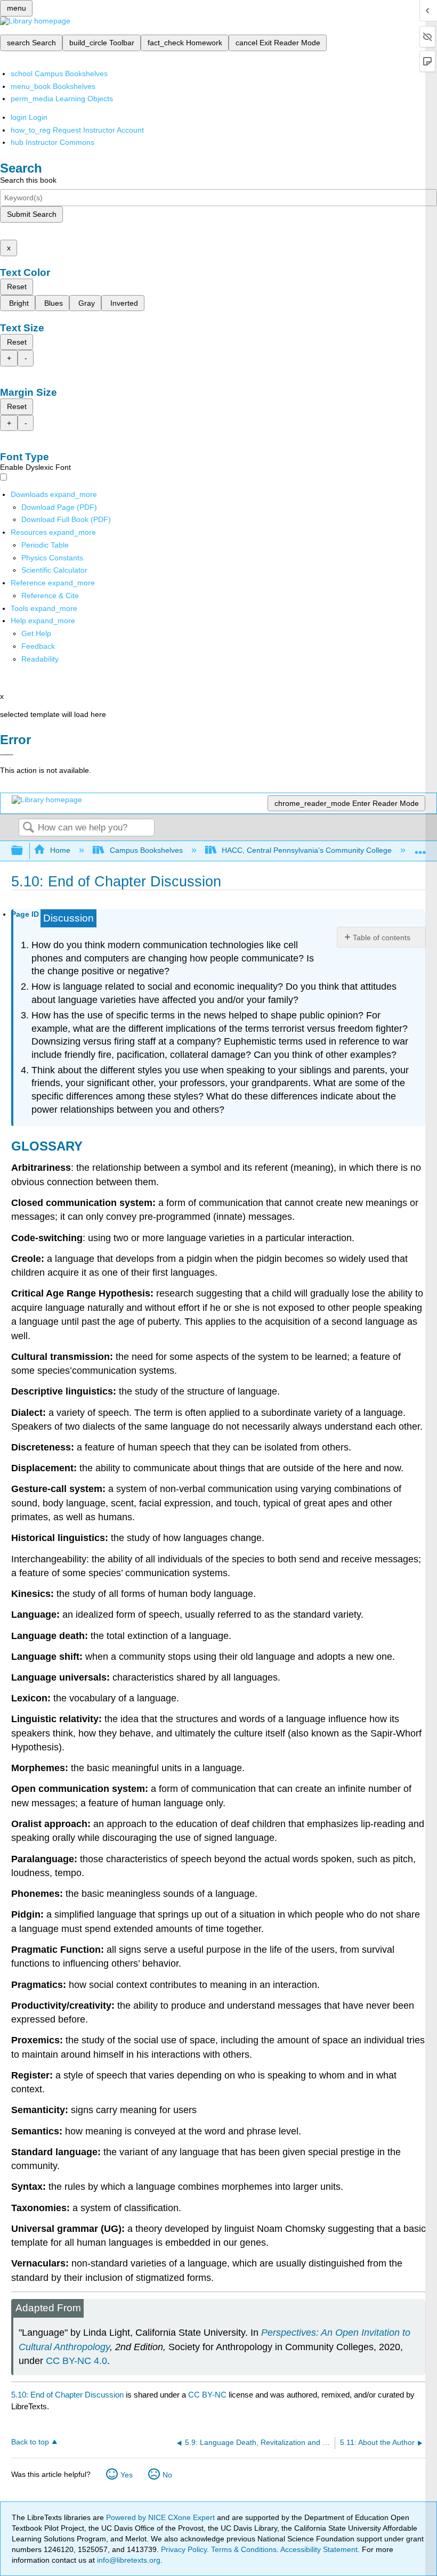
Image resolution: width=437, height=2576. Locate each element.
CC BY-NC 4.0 (76, 2361)
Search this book (28, 180)
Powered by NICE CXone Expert (161, 2517)
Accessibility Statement (319, 2549)
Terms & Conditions (244, 2549)
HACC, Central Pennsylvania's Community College (307, 850)
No (167, 2475)
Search (28, 828)
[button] (38, 646)
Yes (127, 2475)
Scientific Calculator (54, 570)
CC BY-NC (208, 2395)
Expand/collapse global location (420, 848)
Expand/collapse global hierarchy (24, 851)
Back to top (30, 2442)
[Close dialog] (7, 755)
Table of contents (382, 938)
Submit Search (32, 214)
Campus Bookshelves (146, 850)
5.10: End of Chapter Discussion (67, 2395)
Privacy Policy (184, 2549)
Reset (17, 287)
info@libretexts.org (128, 2560)
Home (60, 850)
